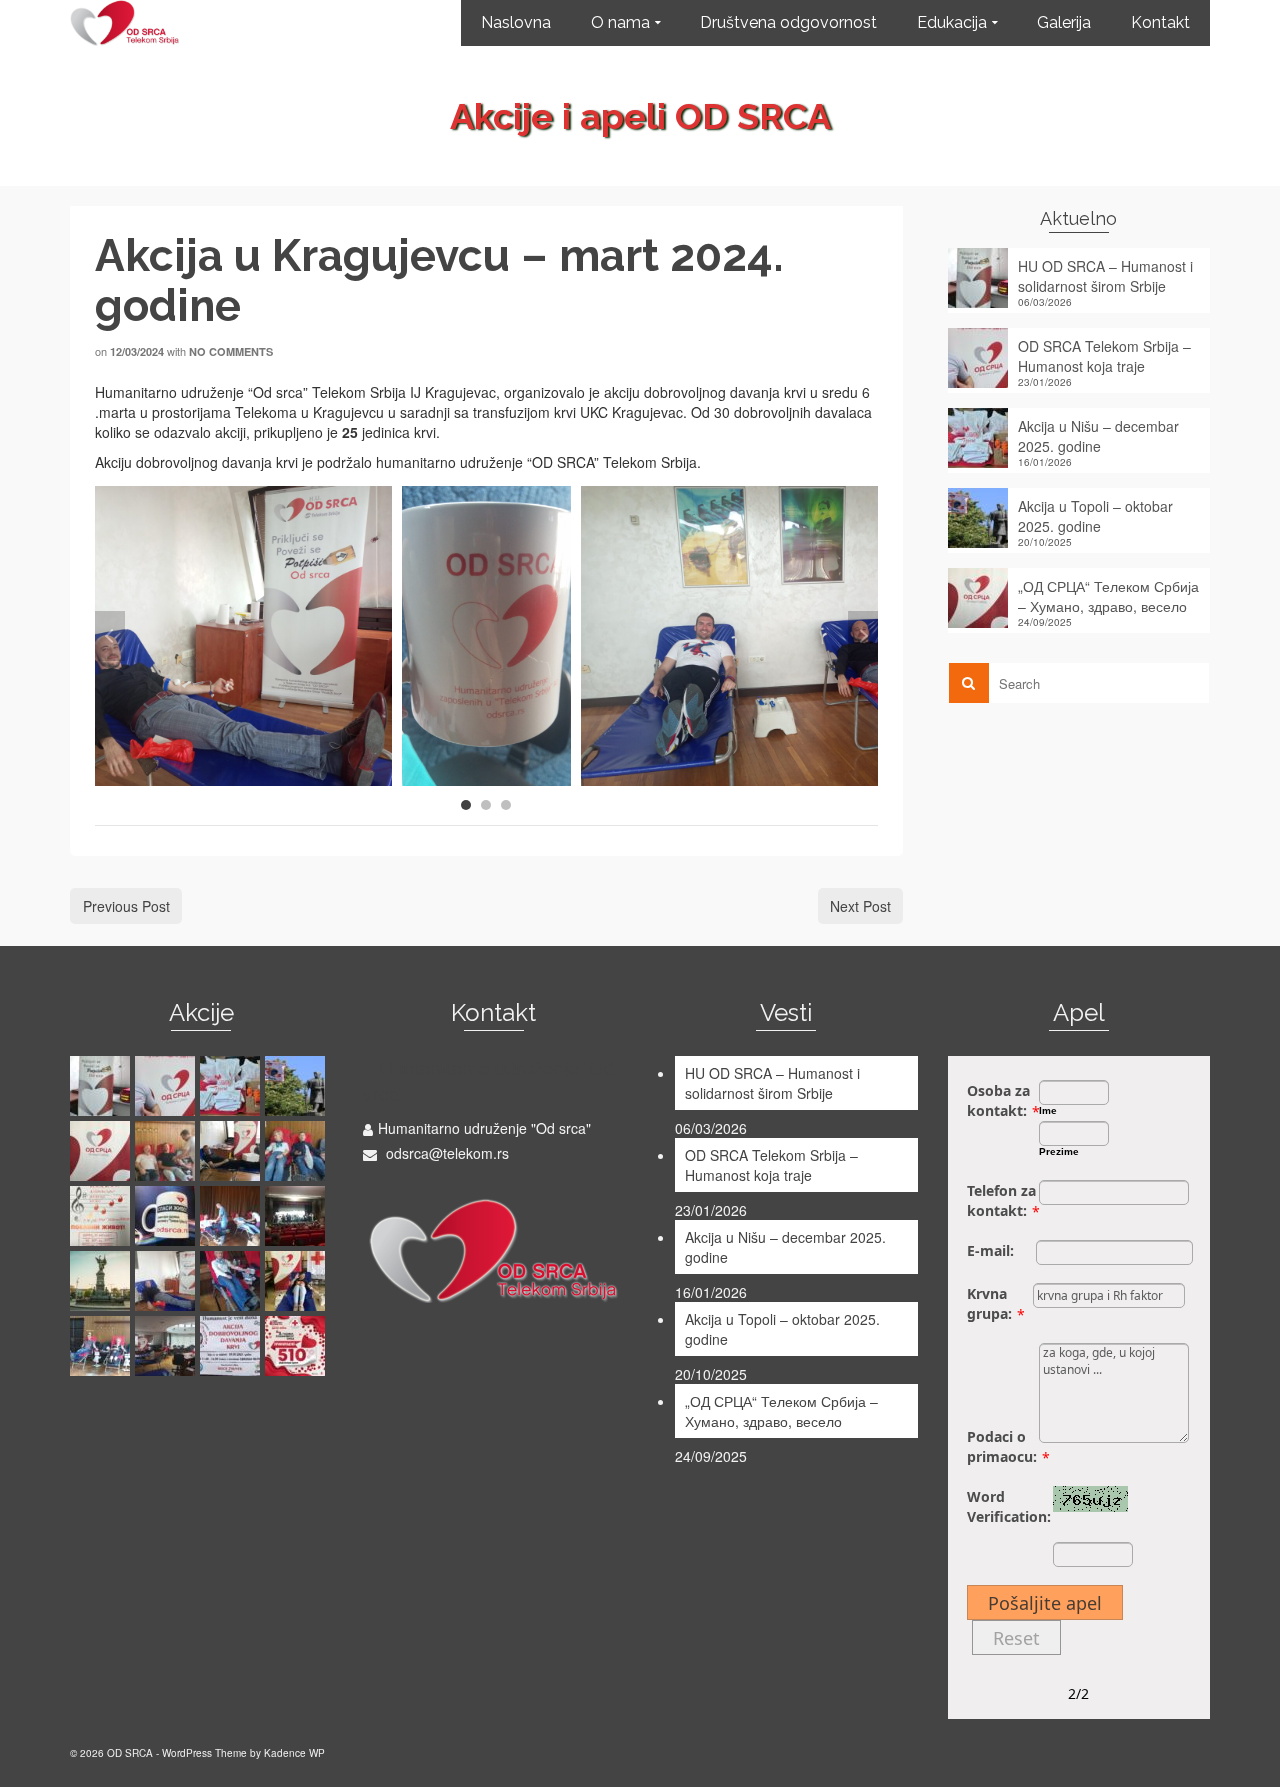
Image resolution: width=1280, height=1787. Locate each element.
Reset (1016, 1638)
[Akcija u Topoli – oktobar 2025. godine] (297, 1086)
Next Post (860, 906)
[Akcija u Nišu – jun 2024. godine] (232, 1216)
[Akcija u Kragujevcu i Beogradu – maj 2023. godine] (167, 1346)
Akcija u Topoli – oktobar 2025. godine (1095, 516)
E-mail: (990, 1250)
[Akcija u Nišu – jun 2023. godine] (102, 1346)
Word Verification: (1009, 1506)
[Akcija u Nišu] (167, 1151)
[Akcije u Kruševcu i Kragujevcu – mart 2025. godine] (232, 1151)
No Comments (231, 351)
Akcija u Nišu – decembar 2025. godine (1098, 436)
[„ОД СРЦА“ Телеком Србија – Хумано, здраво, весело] (102, 1151)
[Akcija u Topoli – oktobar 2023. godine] (297, 1281)
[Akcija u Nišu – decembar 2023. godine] (232, 1281)
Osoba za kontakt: (998, 1100)
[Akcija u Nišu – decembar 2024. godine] (297, 1151)
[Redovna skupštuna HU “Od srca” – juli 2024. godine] (167, 1216)
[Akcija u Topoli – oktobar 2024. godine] (102, 1216)
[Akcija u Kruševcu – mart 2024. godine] (102, 1281)
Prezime (1059, 1151)
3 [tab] (506, 805)
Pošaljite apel (1045, 1603)
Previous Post (126, 906)
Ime (1048, 1110)
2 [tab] (486, 805)
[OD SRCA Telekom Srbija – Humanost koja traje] (167, 1086)
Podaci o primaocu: (1002, 1446)
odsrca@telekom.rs (445, 1153)
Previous (110, 636)
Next (863, 636)
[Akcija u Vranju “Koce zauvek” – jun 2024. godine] (297, 1216)
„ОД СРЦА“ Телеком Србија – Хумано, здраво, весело (1108, 596)
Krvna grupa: (989, 1303)
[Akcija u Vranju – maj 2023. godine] (232, 1346)
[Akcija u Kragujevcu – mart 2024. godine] (167, 1281)
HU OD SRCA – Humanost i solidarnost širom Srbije (1105, 276)
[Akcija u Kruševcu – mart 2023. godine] (297, 1346)
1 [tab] (466, 805)
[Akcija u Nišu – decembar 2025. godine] (232, 1086)
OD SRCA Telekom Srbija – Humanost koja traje (1104, 356)
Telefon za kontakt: (1001, 1200)
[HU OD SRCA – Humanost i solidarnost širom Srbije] (102, 1086)
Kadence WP (294, 1753)
